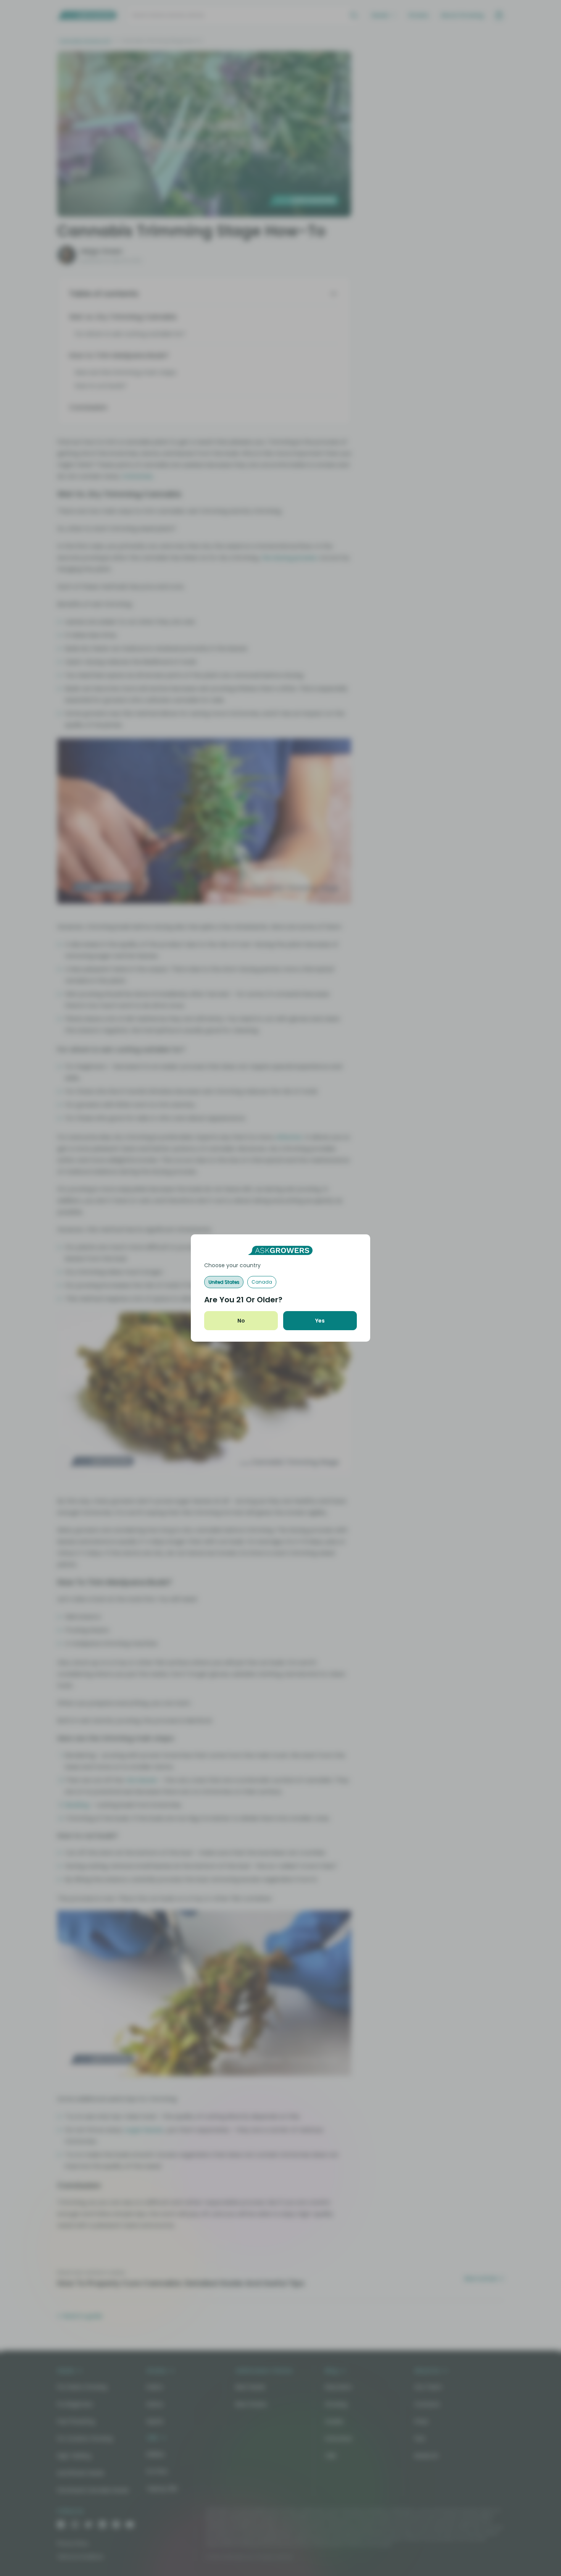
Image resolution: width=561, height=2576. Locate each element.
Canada (262, 1282)
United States (224, 1282)
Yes (320, 1321)
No (241, 1321)
